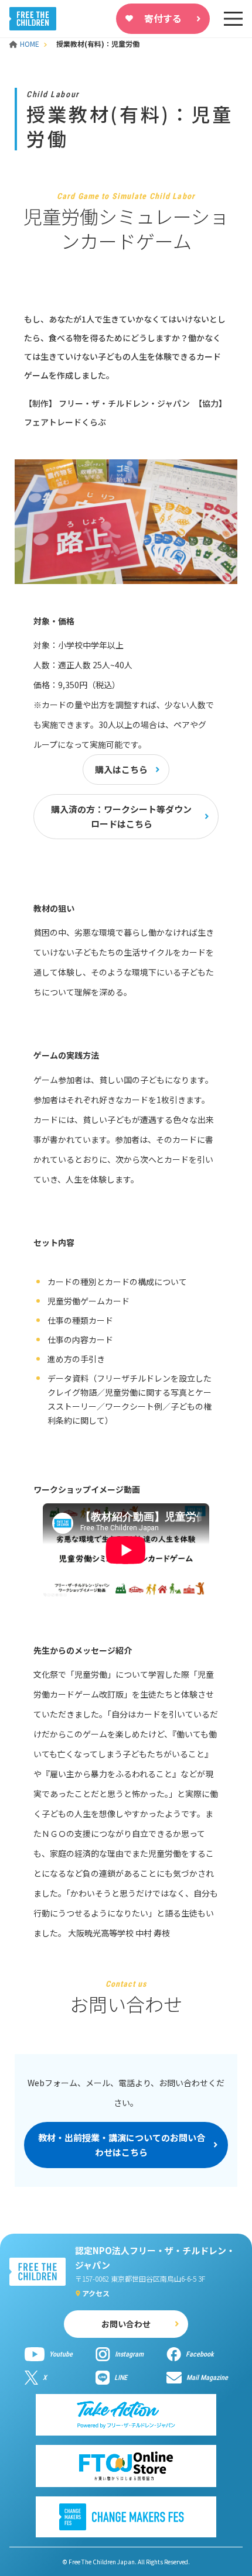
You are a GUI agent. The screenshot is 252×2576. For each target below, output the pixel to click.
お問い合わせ (126, 2324)
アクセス (96, 2293)
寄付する (163, 18)
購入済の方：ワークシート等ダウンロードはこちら (121, 817)
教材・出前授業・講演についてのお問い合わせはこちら (122, 2145)
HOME (30, 44)
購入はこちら (121, 769)
